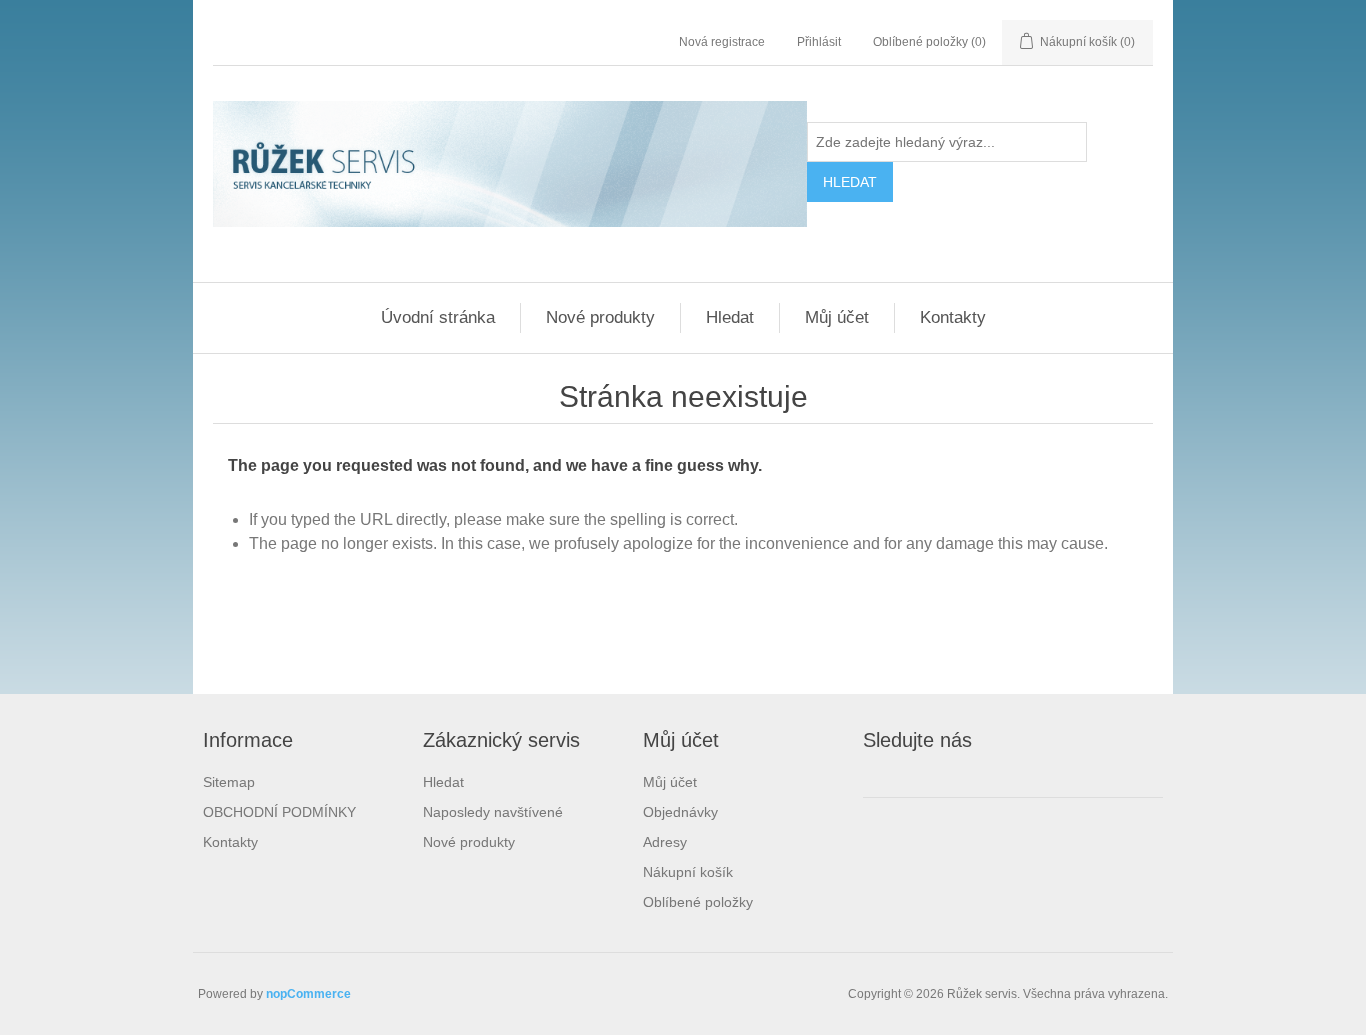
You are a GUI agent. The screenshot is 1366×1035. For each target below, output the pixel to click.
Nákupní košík (688, 872)
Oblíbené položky (698, 902)
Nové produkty (600, 317)
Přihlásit (819, 42)
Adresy (665, 842)
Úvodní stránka (438, 317)
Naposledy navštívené (493, 812)
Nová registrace (722, 42)
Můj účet (837, 317)
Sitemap (229, 782)
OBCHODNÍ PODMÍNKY (279, 812)
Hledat (730, 317)
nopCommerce (308, 994)
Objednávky (680, 812)
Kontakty (953, 317)
